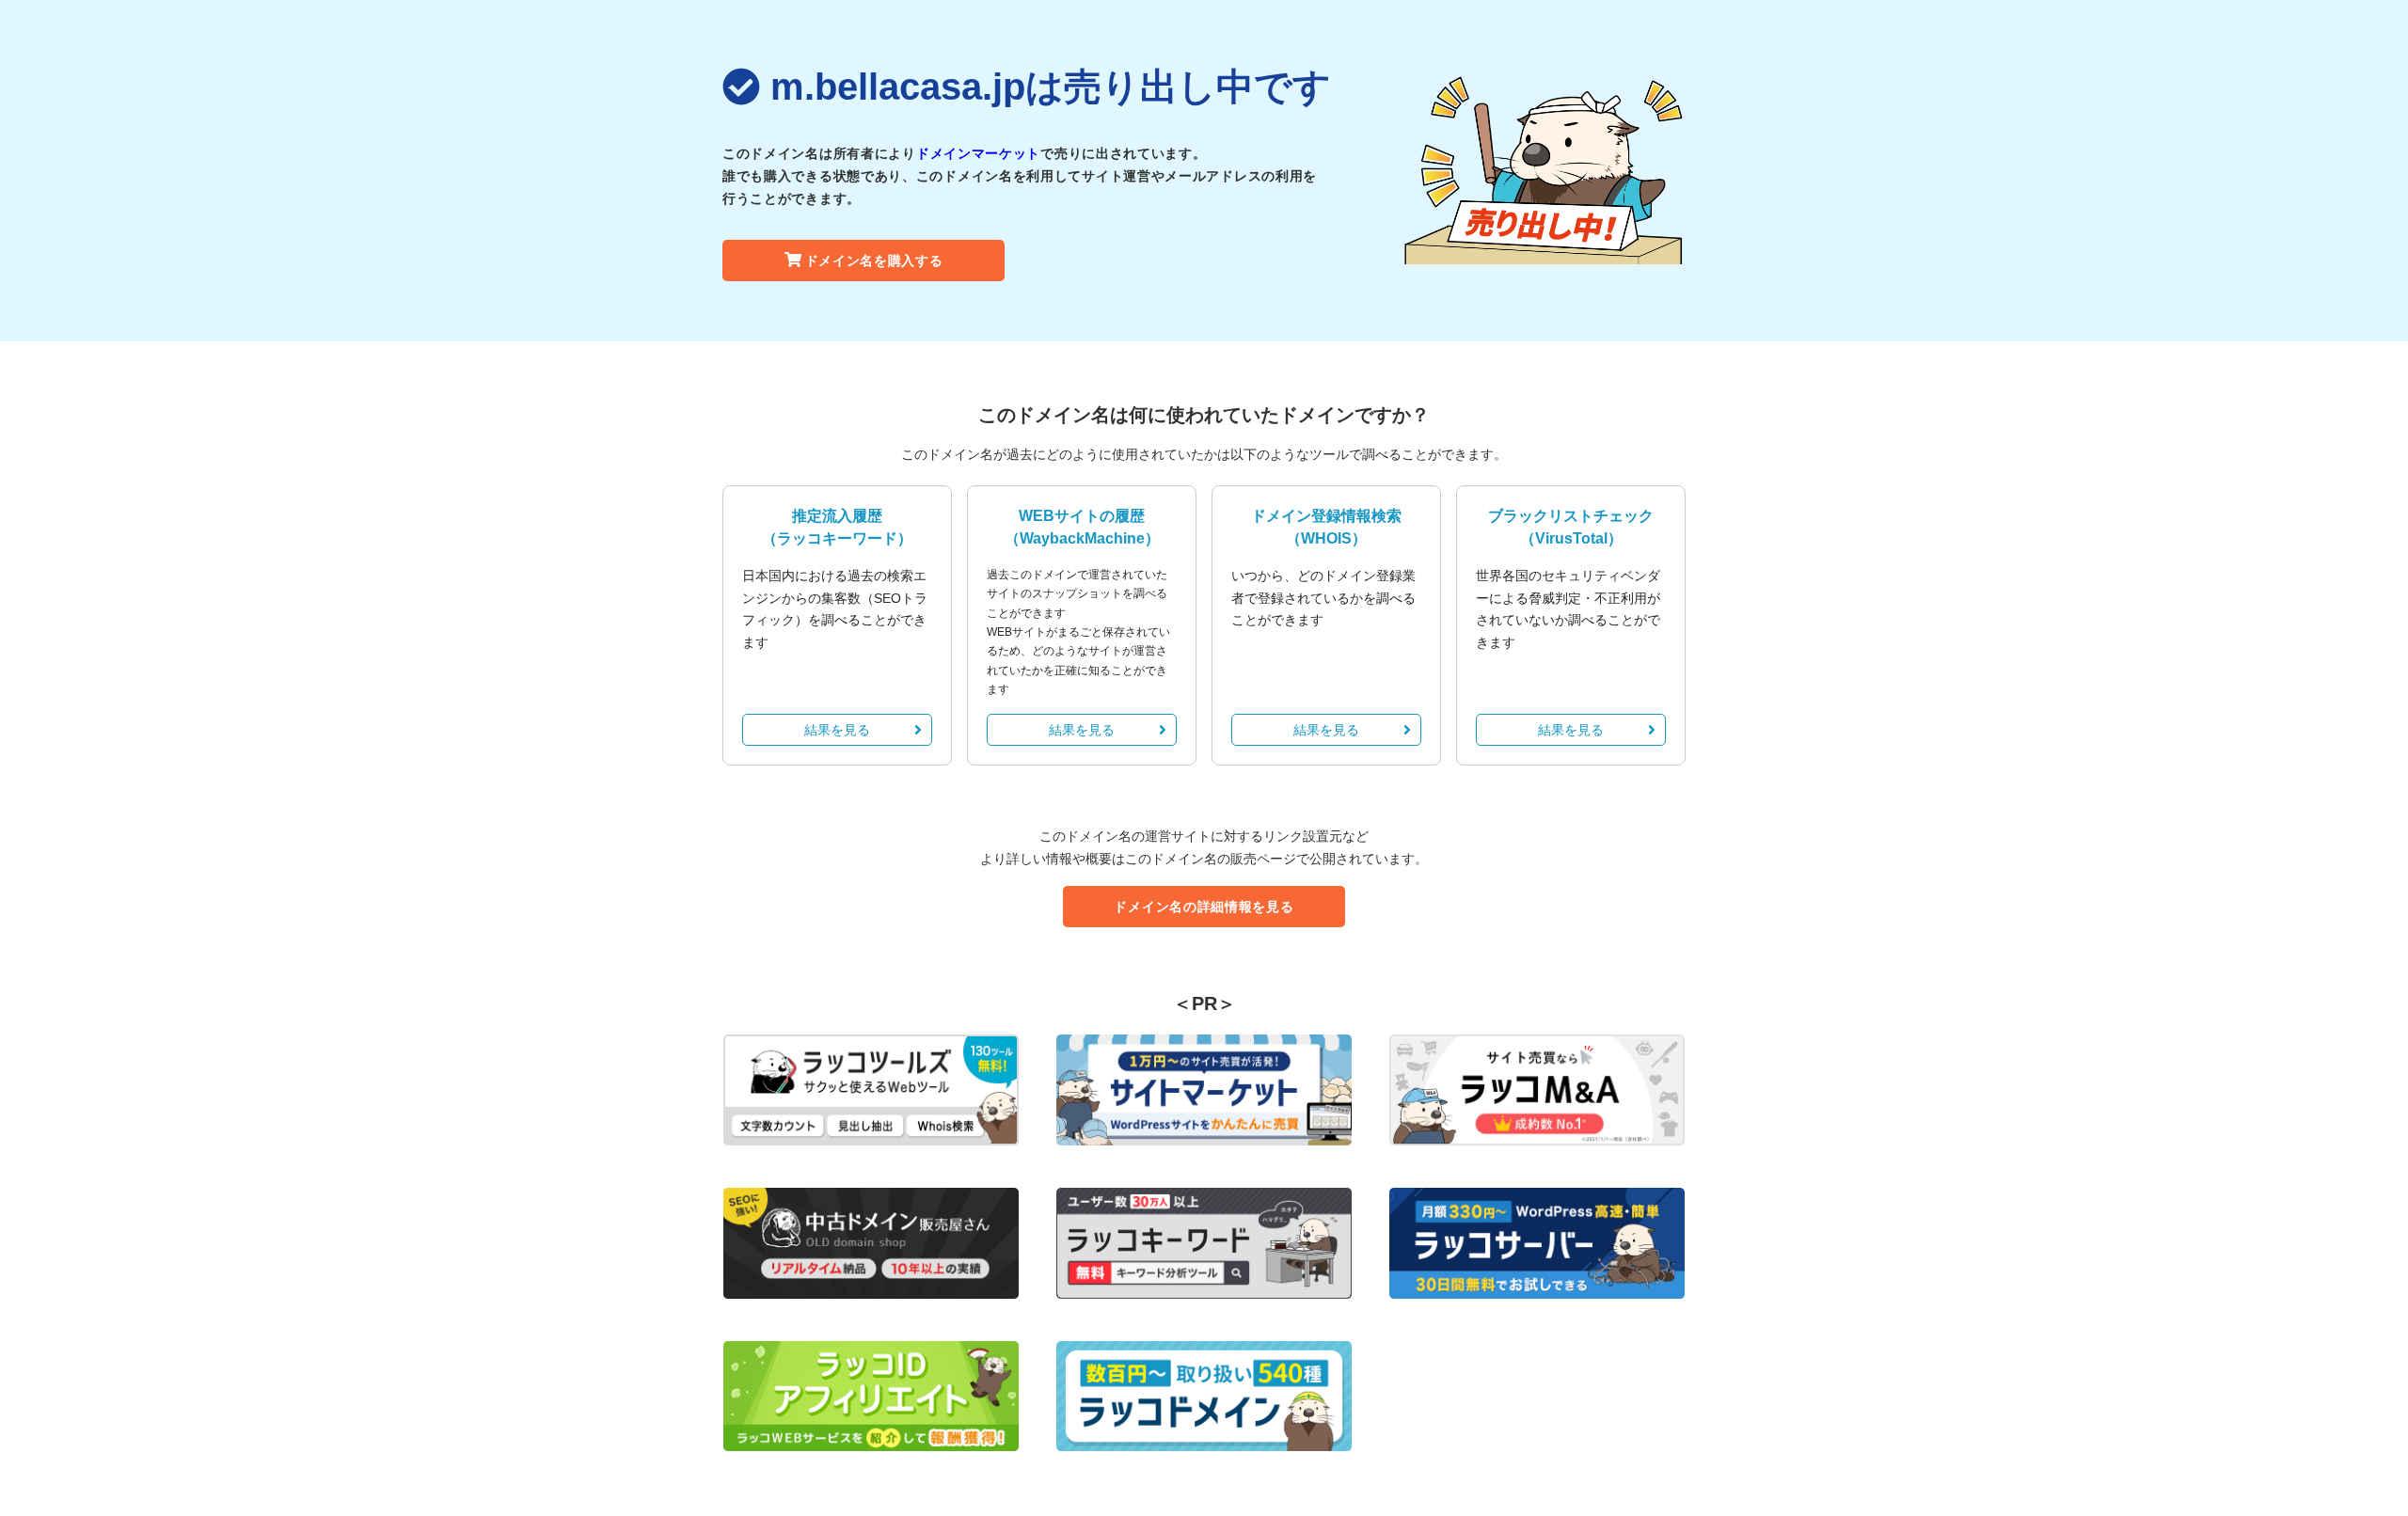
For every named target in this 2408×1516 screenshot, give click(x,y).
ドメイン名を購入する (874, 261)
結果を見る (837, 730)
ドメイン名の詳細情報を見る (1204, 907)
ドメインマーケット (978, 153)
